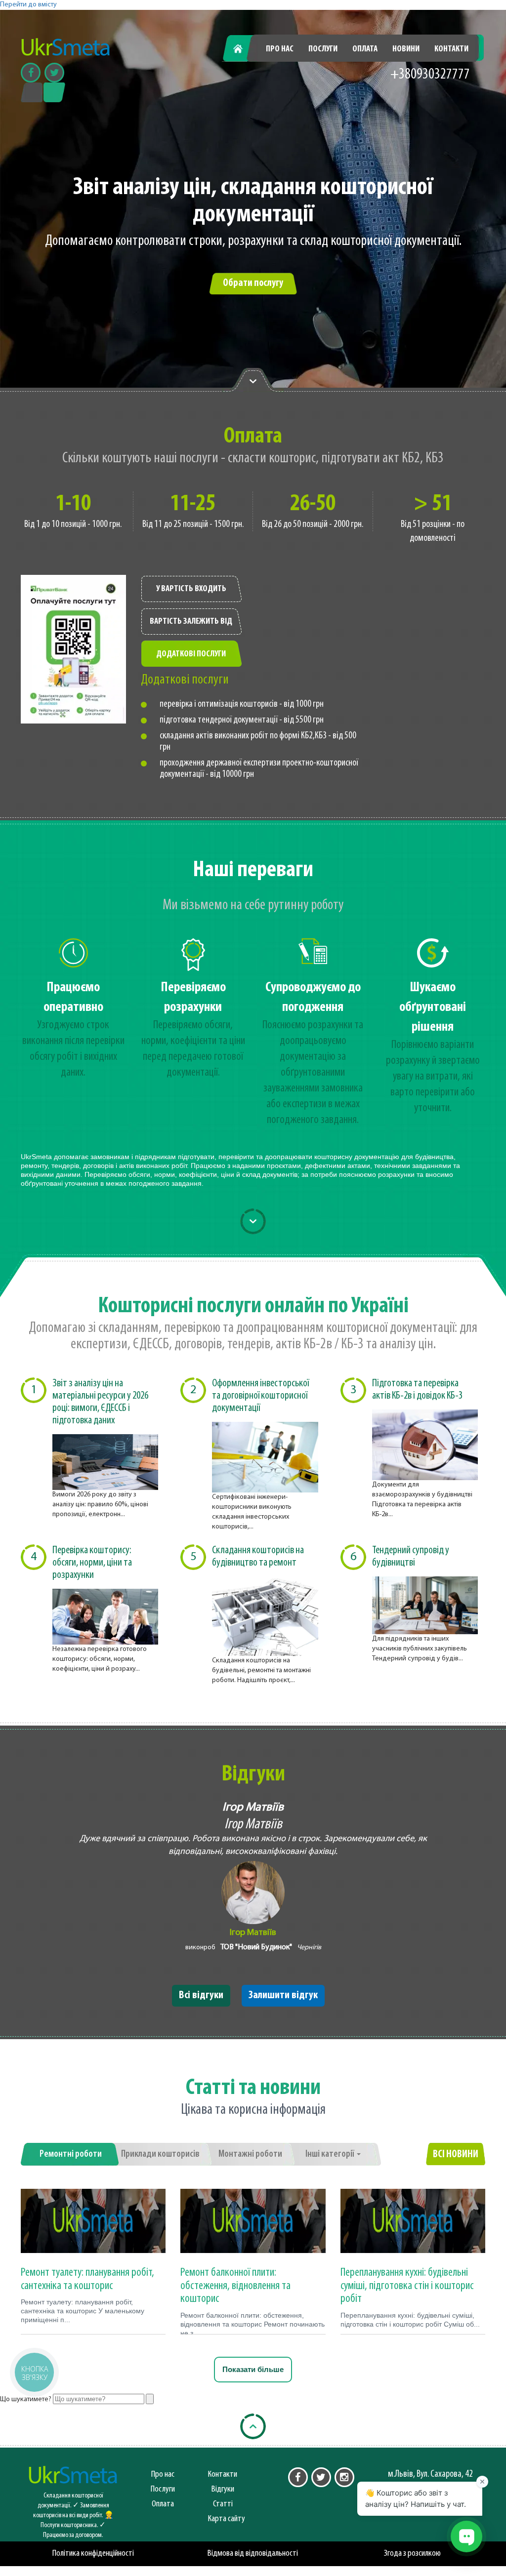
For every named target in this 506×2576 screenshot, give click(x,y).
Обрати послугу (253, 283)
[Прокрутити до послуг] (253, 1221)
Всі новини (456, 2154)
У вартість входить (191, 589)
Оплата (365, 49)
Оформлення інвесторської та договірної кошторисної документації (260, 1396)
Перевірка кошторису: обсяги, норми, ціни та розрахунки (92, 1563)
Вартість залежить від (191, 622)
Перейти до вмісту (28, 5)
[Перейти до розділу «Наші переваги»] (253, 380)
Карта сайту (227, 2519)
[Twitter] (54, 73)
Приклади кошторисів (160, 2154)
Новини (406, 49)
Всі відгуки (201, 1995)
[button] (34, 2372)
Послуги (323, 49)
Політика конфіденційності (93, 2554)
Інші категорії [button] (331, 2154)
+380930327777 (430, 75)
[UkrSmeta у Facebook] (298, 2477)
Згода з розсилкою (412, 2554)
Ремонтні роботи (71, 2154)
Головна (243, 49)
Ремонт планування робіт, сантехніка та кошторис (87, 2279)
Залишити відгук (283, 1995)
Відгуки (223, 2489)
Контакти (451, 49)
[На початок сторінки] (253, 2426)
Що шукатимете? (26, 2399)
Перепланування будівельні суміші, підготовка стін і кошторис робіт (407, 2286)
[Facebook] (31, 73)
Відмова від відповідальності (253, 2554)
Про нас (280, 49)
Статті (223, 2504)
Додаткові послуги (191, 654)
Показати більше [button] (253, 2369)
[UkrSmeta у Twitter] (321, 2477)
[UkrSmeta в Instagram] (344, 2477)
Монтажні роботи (250, 2154)
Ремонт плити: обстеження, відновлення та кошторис (235, 2286)
